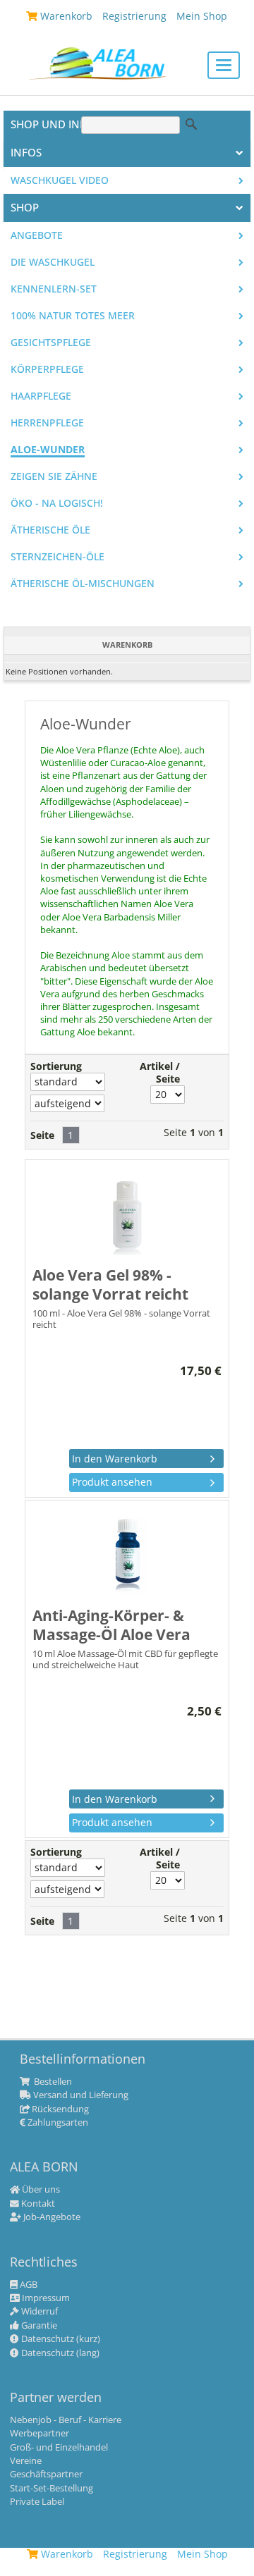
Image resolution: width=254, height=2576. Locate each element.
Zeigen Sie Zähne (54, 476)
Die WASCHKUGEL (53, 262)
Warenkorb (66, 2554)
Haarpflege (41, 396)
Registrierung (135, 2554)
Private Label (37, 2502)
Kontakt (37, 2204)
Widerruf (38, 2312)
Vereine (26, 2461)
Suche (191, 124)
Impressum (45, 2298)
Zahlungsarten (57, 2123)
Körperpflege (47, 369)
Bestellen (52, 2082)
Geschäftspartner (46, 2475)
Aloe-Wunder (48, 450)
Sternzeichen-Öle (58, 557)
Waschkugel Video (60, 180)
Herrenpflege (47, 423)
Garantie (38, 2326)
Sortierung (56, 1066)
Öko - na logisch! (57, 503)
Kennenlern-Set (54, 289)
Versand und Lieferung (80, 2095)
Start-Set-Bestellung (52, 2489)
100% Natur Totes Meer (73, 316)
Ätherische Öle (50, 530)
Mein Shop (202, 2554)
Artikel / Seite (160, 1073)
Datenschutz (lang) (59, 2353)
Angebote (37, 235)
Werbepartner (40, 2434)
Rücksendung (59, 2109)
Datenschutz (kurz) (60, 2339)
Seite (42, 1135)
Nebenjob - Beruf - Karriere (66, 2420)
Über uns (40, 2190)
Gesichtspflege (51, 343)
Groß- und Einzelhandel (59, 2448)
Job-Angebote (51, 2217)
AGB (28, 2285)
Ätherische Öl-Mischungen (83, 584)
